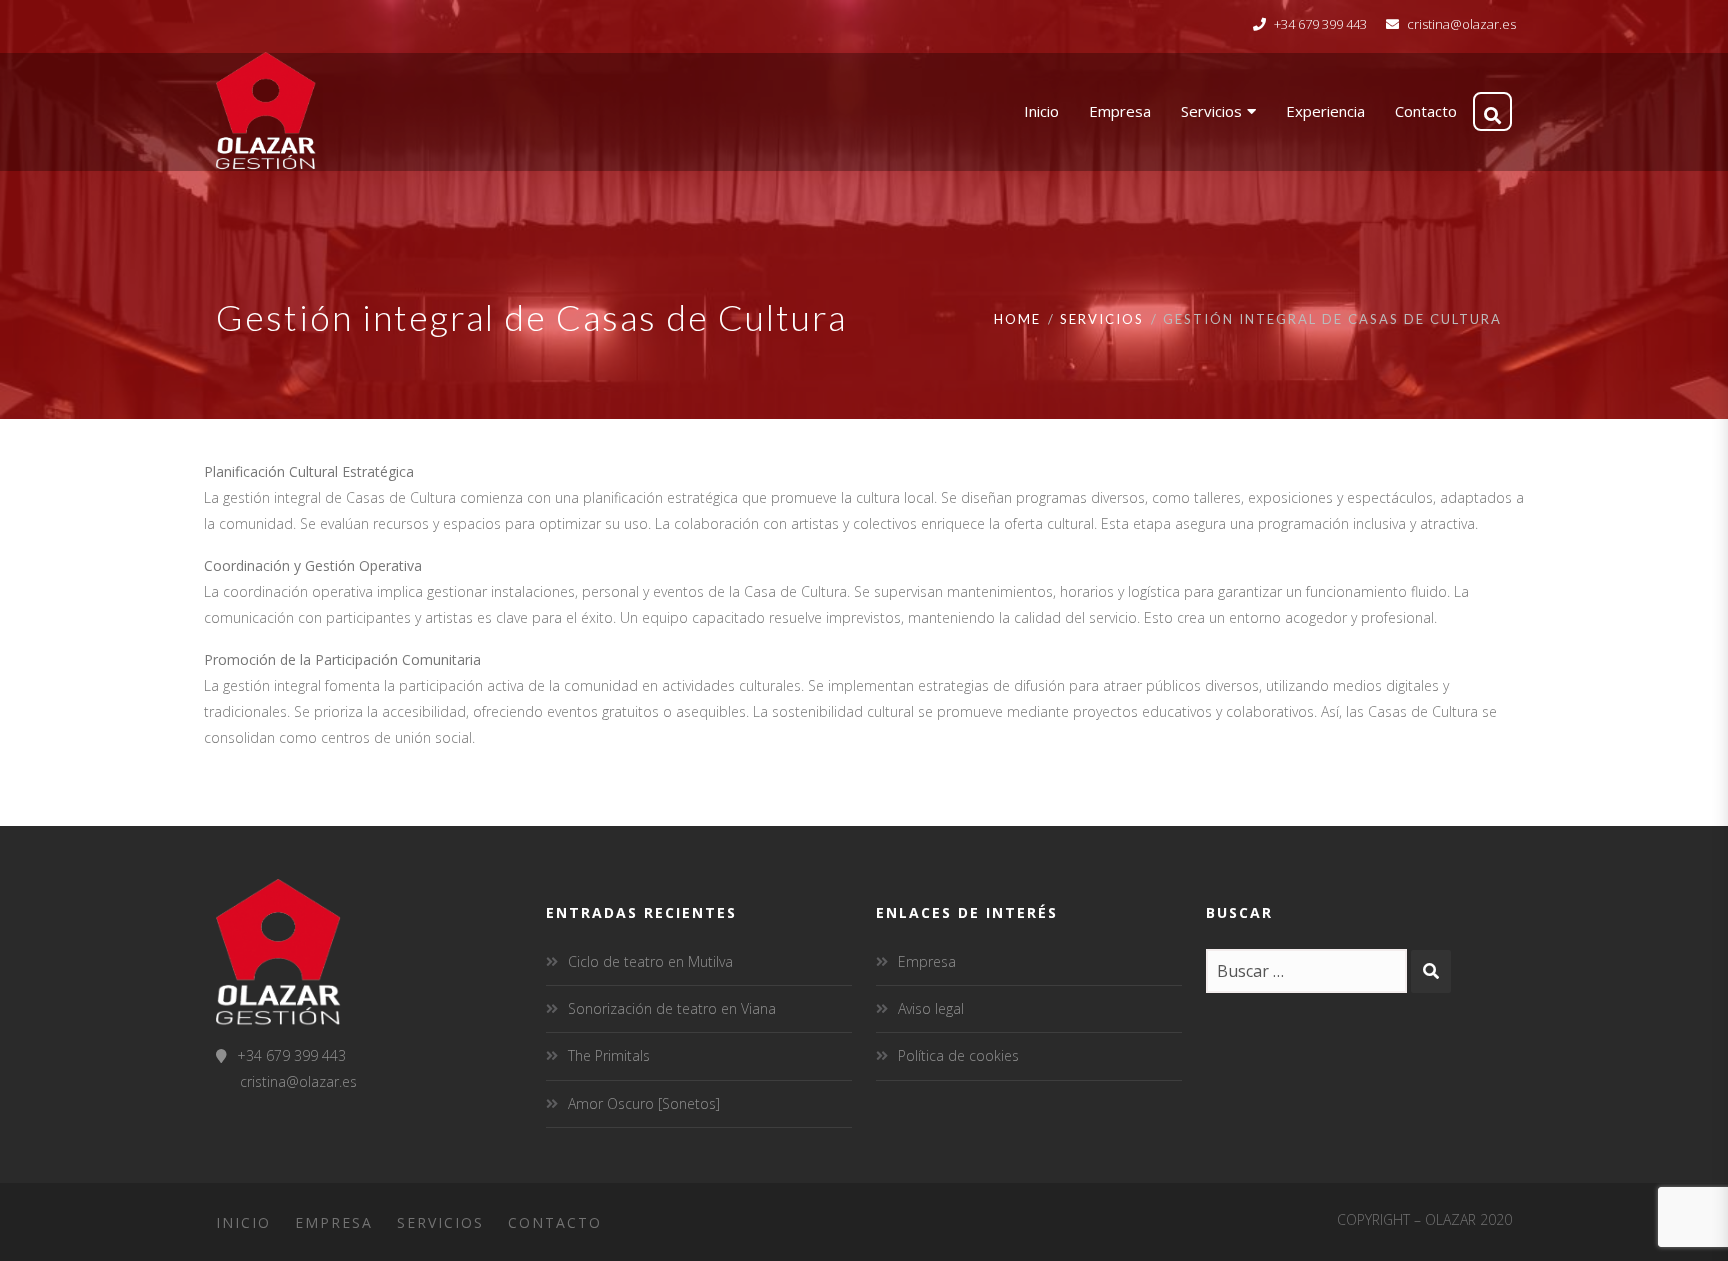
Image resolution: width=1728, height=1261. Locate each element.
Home (1017, 319)
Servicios (1102, 319)
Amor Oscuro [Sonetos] (644, 1103)
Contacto (555, 1222)
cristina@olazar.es (1461, 24)
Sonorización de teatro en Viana (672, 1008)
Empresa (927, 961)
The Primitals (609, 1055)
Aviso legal (931, 1008)
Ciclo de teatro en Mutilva (650, 961)
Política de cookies (958, 1055)
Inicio (243, 1222)
